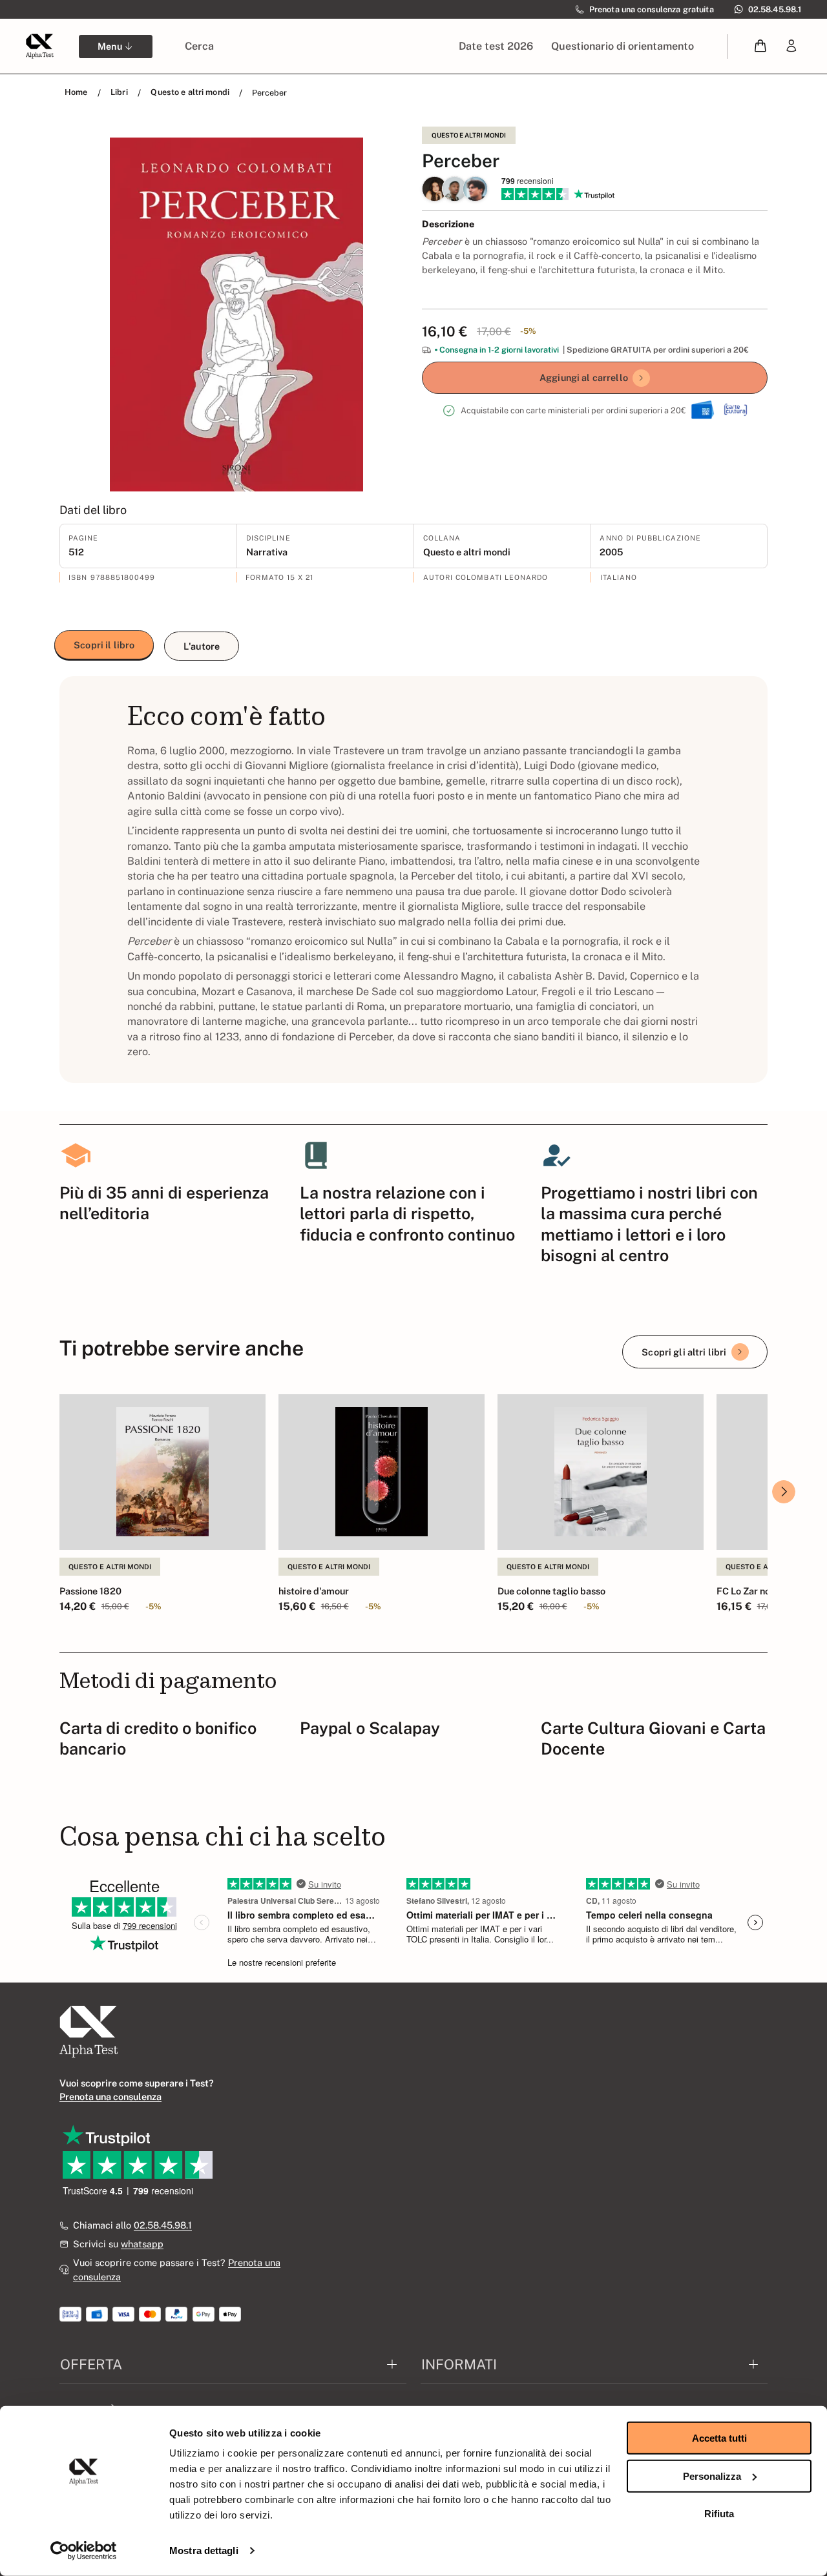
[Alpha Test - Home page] (39, 46)
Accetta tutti (719, 2438)
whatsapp (142, 2244)
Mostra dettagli (204, 2550)
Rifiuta (719, 2514)
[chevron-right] (784, 1492)
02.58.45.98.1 (163, 2225)
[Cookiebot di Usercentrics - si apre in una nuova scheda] (84, 2551)
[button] (761, 46)
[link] (791, 46)
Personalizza (712, 2476)
